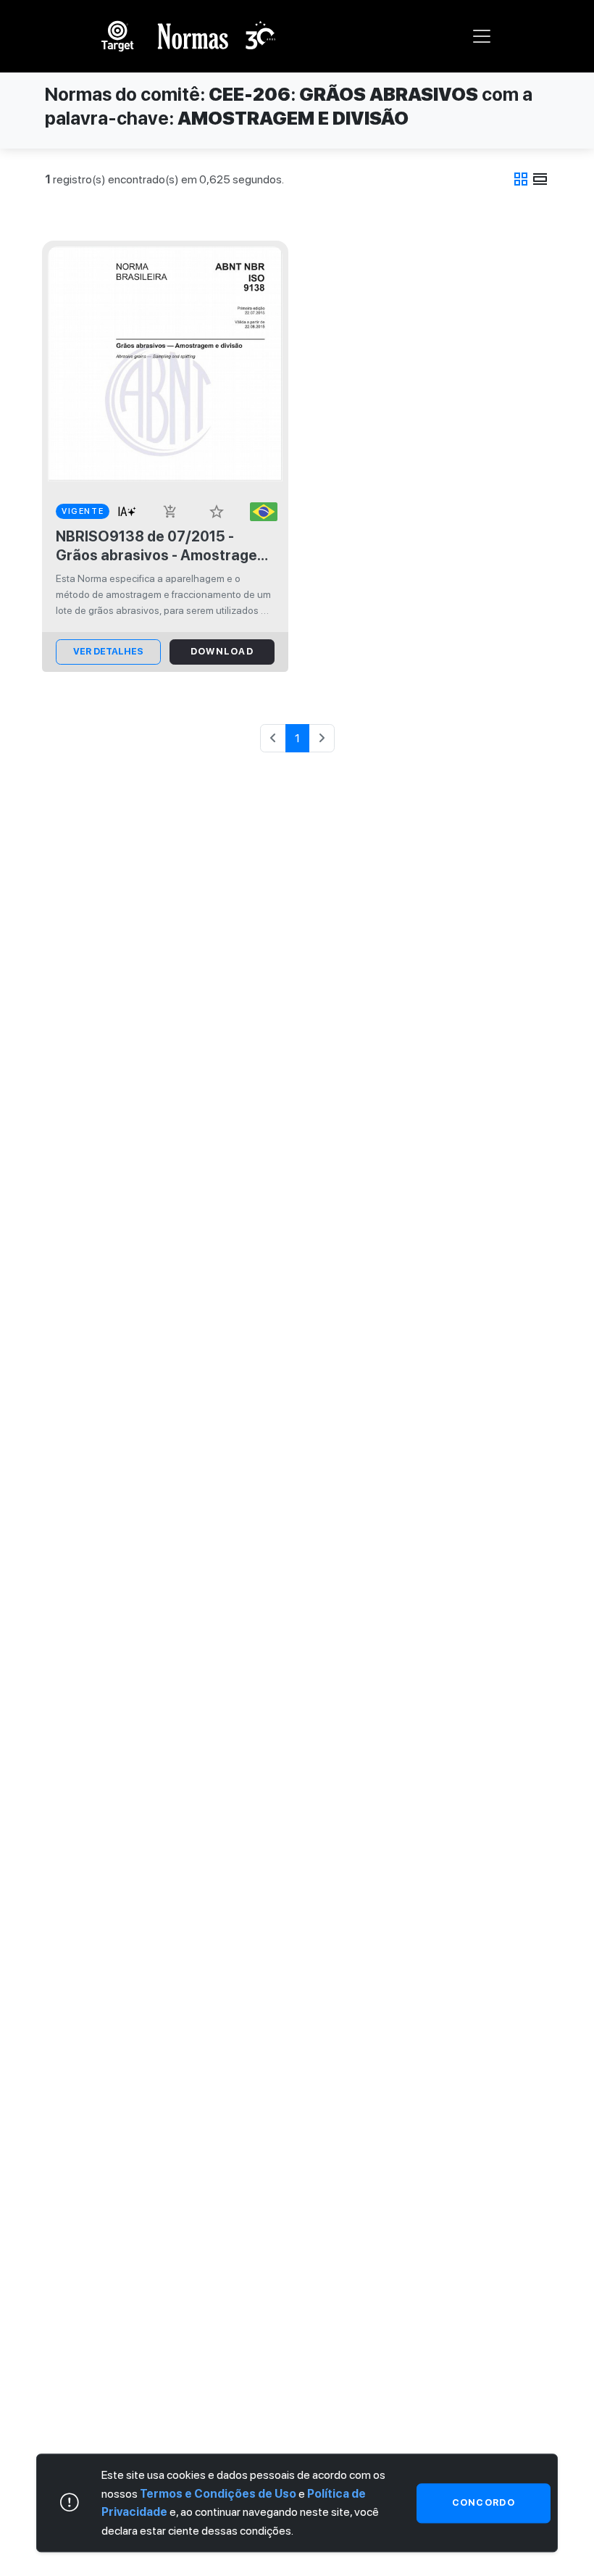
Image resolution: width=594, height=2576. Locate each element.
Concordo (484, 2502)
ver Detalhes (108, 651)
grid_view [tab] (521, 179)
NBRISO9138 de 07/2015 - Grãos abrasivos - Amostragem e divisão (163, 546)
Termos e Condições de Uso (218, 2494)
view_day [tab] (540, 179)
